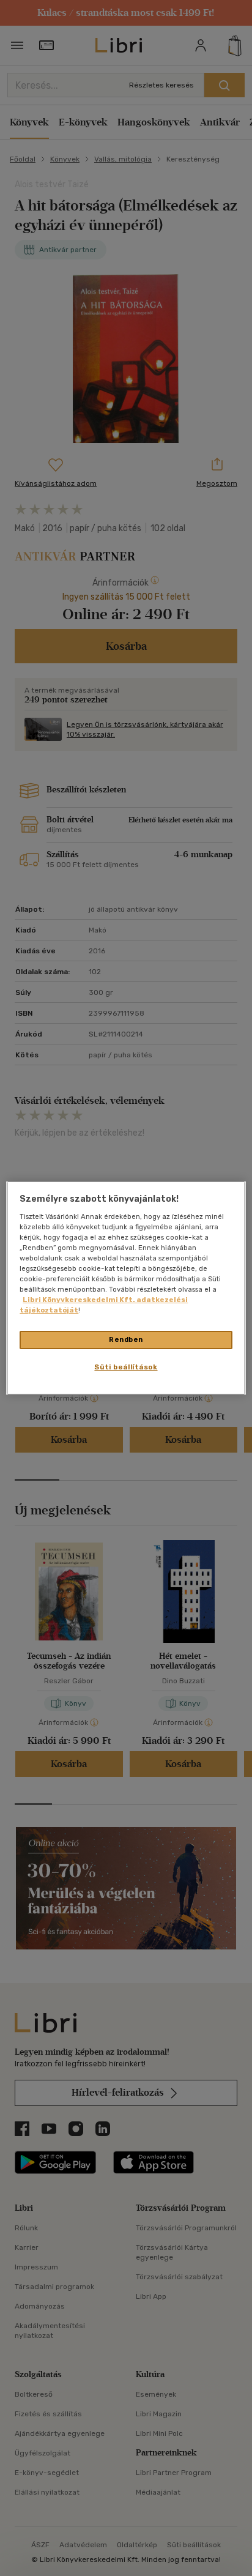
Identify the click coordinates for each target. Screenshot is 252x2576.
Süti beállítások (126, 1367)
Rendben (126, 1339)
